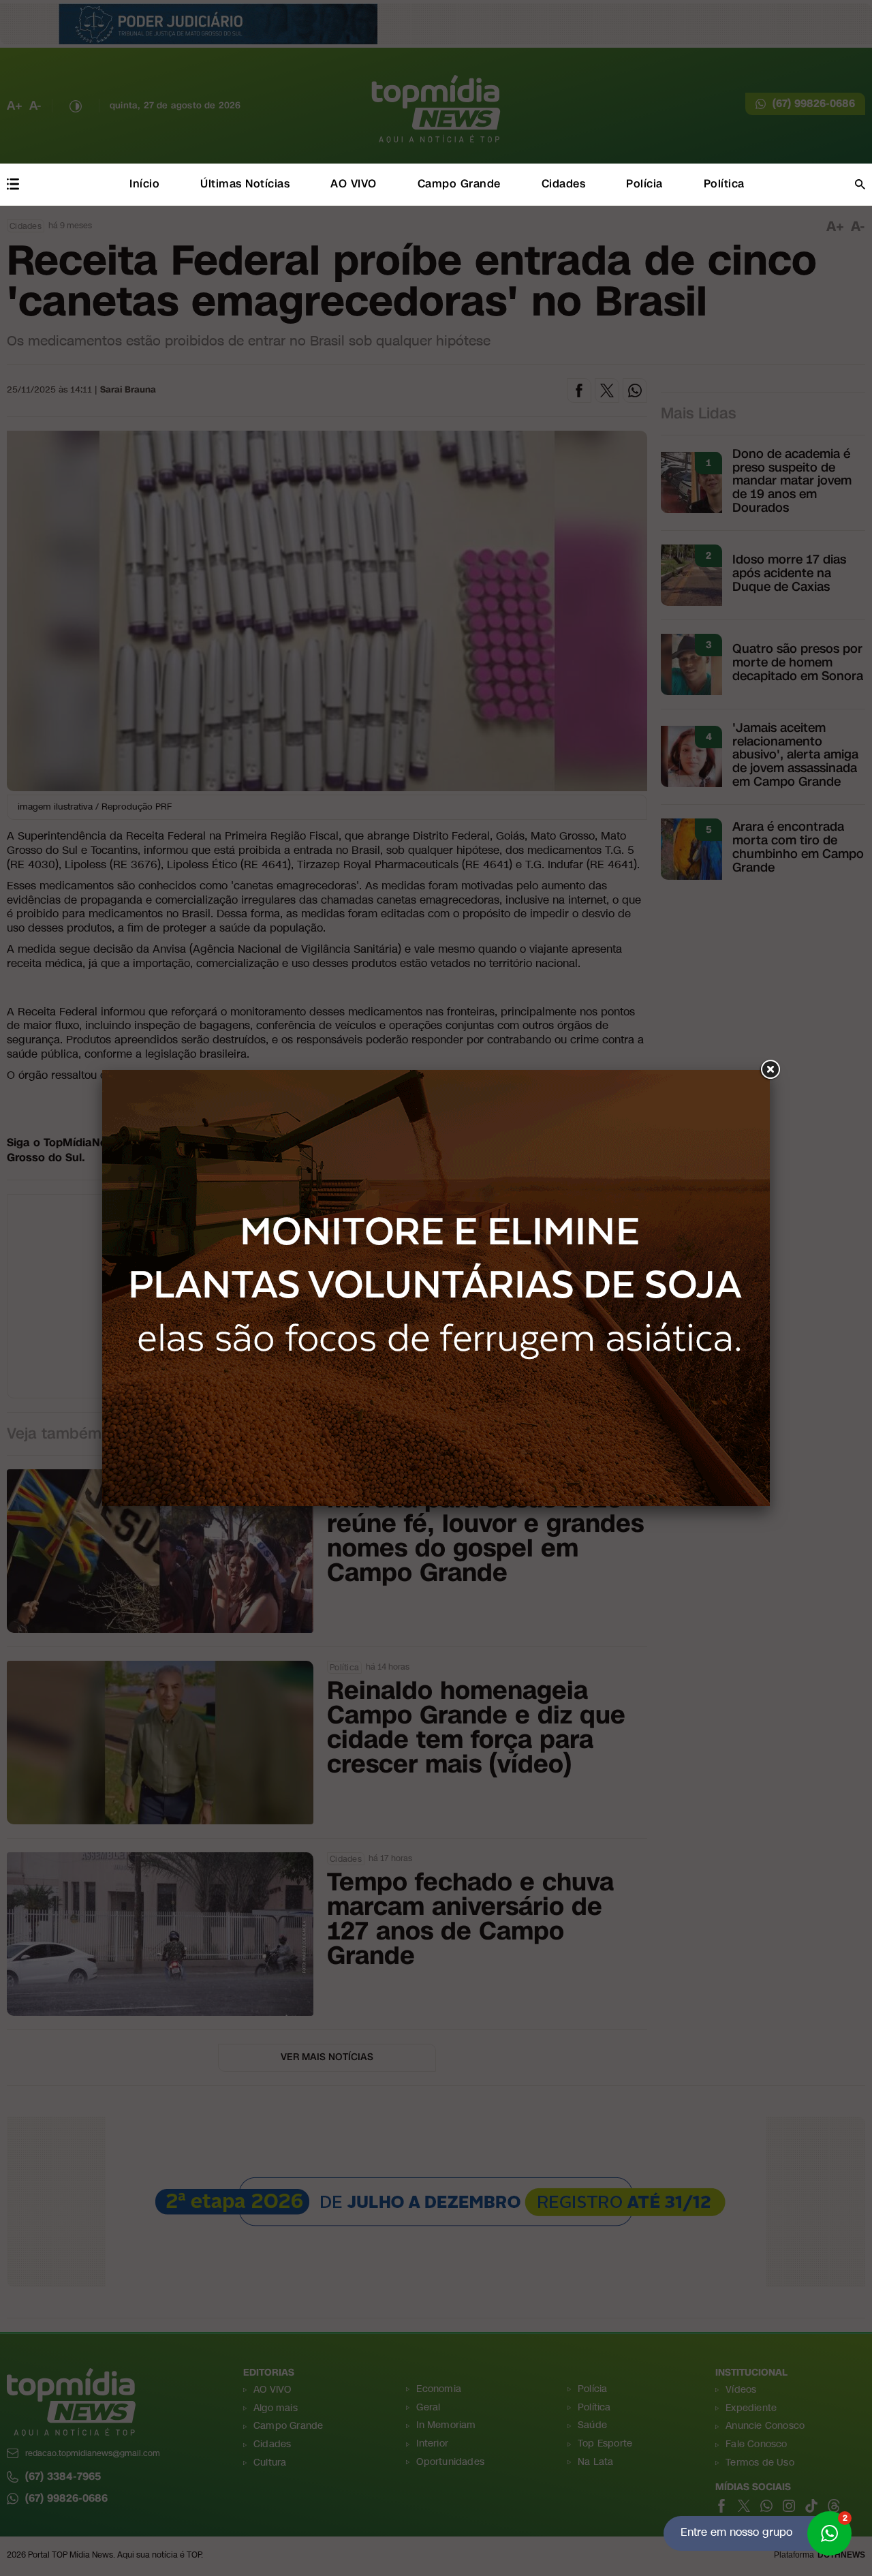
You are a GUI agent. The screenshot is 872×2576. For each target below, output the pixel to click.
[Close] (770, 1070)
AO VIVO (354, 184)
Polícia (644, 184)
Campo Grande (459, 184)
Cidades (564, 184)
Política (724, 184)
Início (144, 184)
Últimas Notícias (245, 184)
